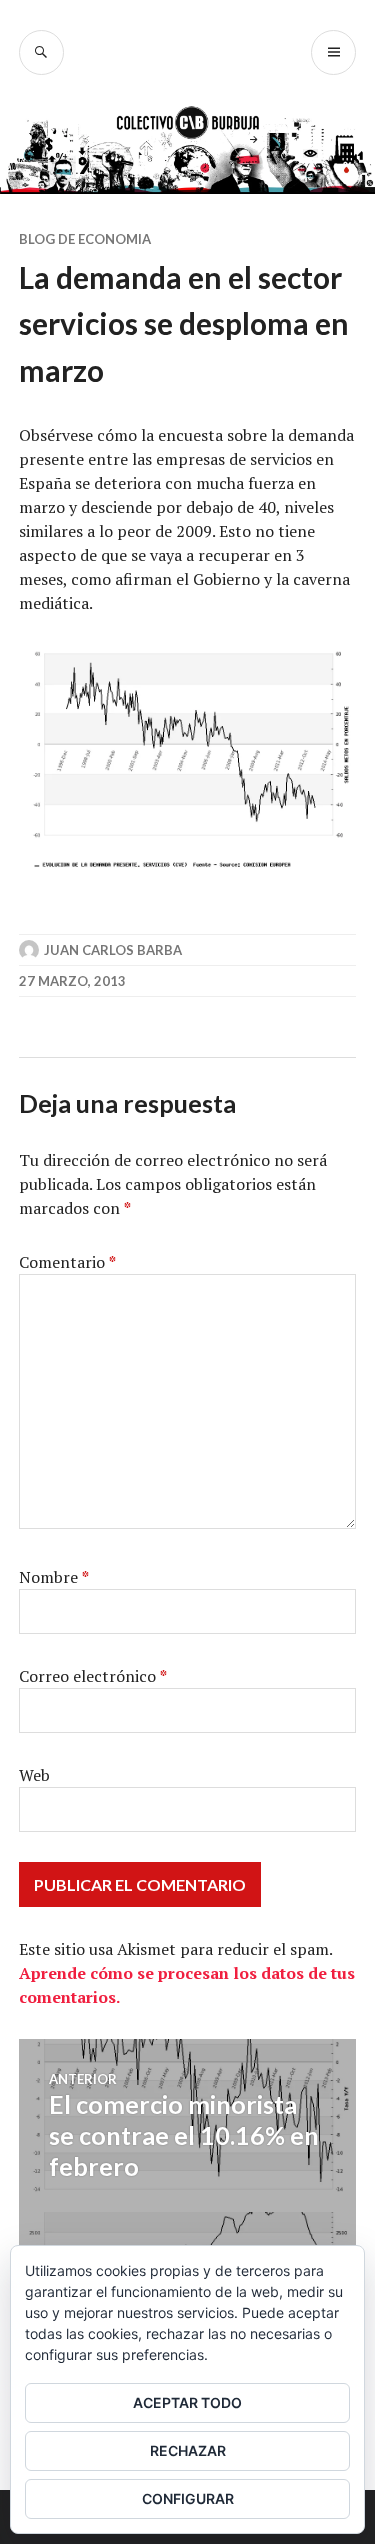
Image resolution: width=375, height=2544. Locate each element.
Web (34, 1775)
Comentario (67, 1262)
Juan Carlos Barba (113, 950)
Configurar (188, 2498)
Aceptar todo (187, 2402)
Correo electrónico (93, 1676)
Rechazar (188, 2450)
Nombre (54, 1577)
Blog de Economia (85, 239)
